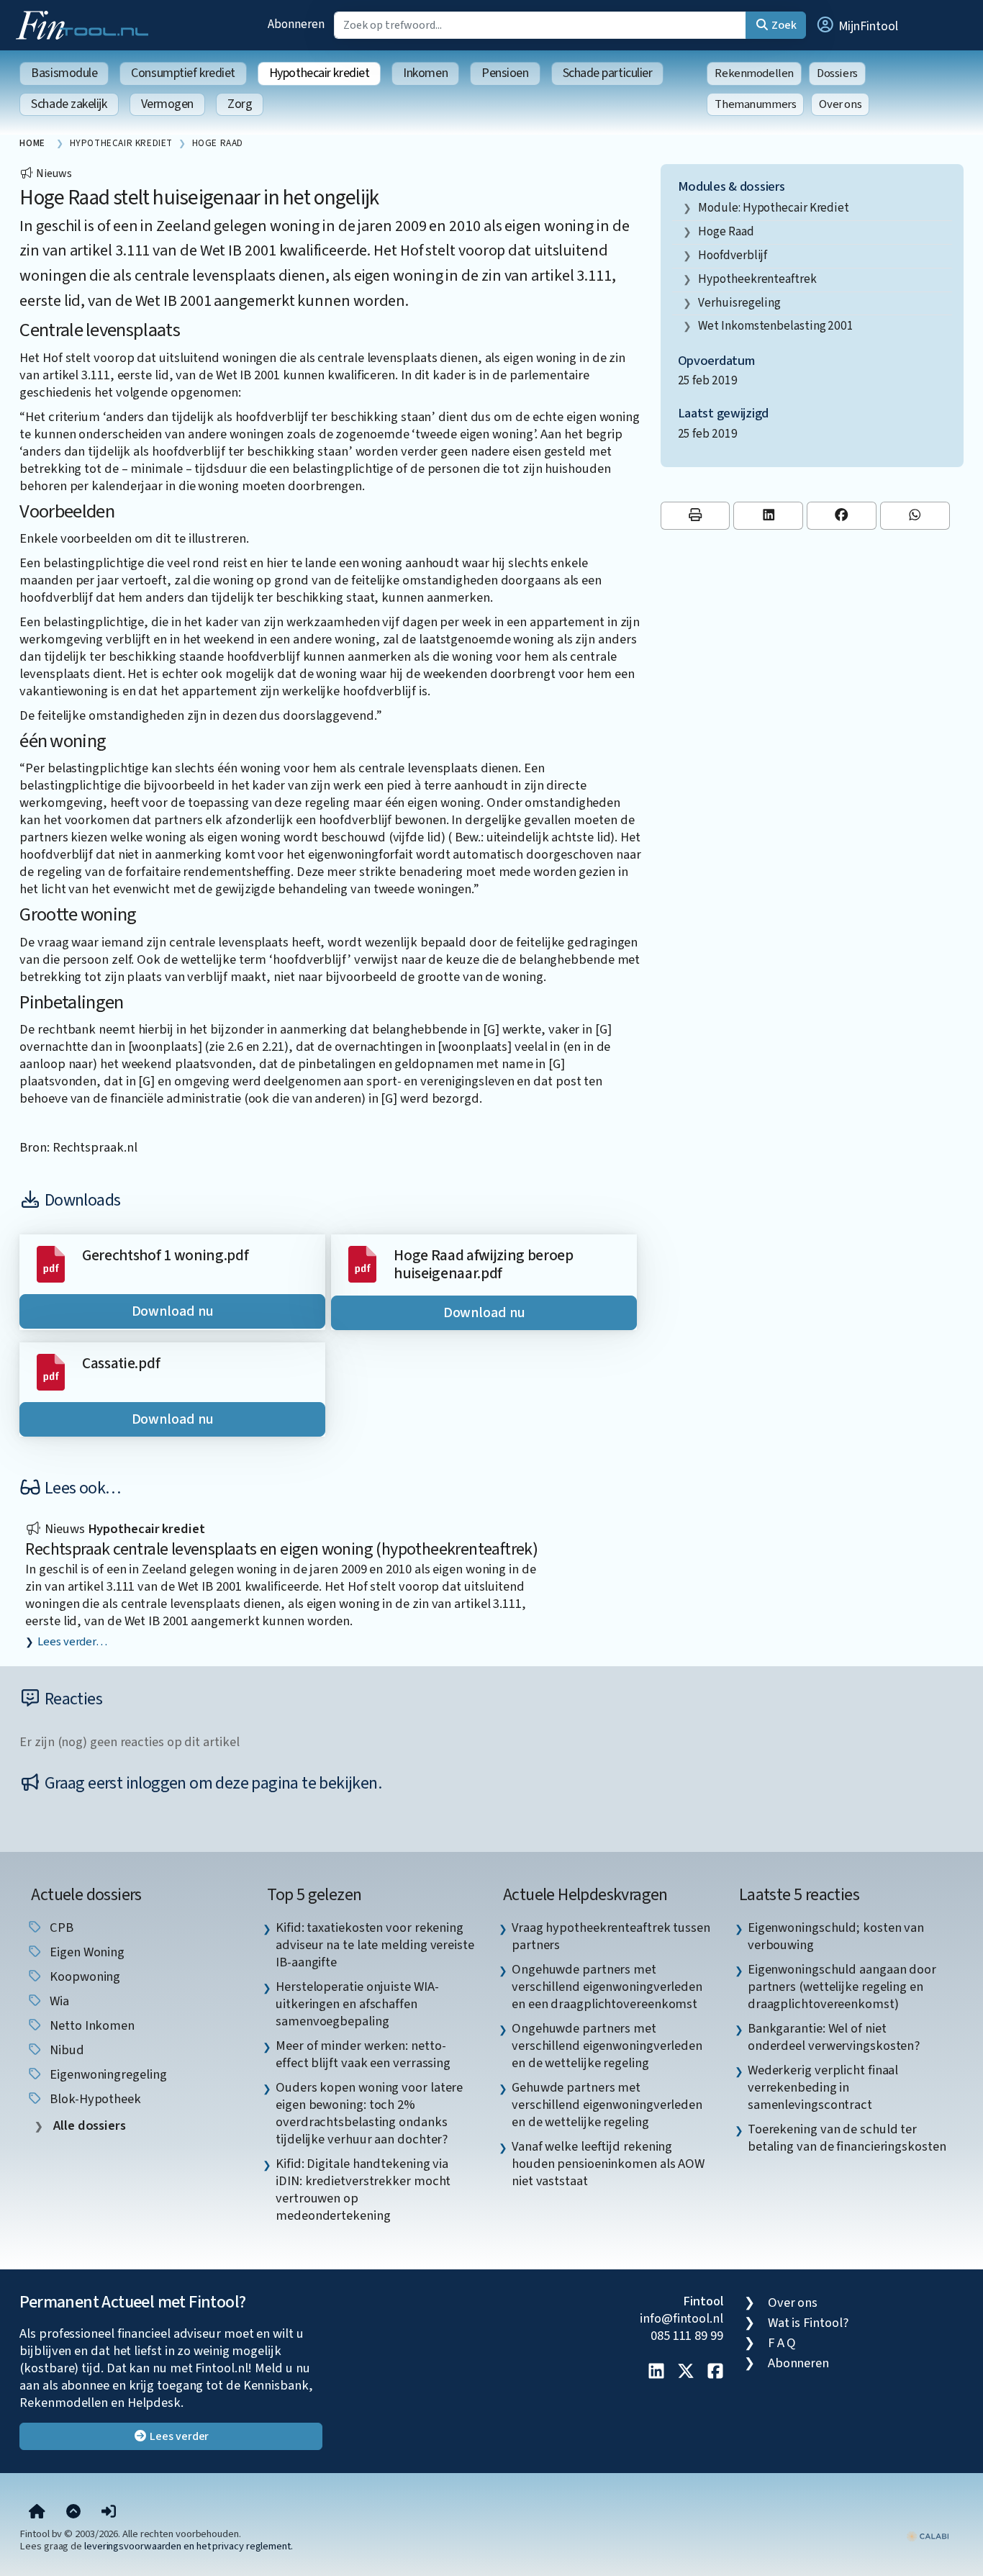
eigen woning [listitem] (86, 1952)
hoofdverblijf (733, 255)
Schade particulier (608, 73)
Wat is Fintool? (808, 2323)
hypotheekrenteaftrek (757, 279)
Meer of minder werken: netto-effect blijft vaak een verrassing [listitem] (363, 2054)
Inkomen (425, 73)
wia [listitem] (58, 2001)
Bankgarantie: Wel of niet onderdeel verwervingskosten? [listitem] (834, 2037)
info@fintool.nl (681, 2318)
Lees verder (178, 2436)
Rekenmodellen (754, 73)
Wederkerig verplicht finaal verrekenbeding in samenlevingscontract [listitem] (823, 2087)
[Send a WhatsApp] (915, 516)
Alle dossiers (88, 2126)
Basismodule (64, 73)
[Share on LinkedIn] (768, 516)
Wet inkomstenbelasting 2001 (776, 326)
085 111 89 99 (687, 2336)
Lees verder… (72, 1642)
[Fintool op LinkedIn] (656, 2372)
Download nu (173, 1311)
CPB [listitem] (60, 1928)
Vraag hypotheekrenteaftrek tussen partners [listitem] (611, 1936)
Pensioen (505, 73)
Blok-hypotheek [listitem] (94, 2099)
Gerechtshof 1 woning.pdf (165, 1256)
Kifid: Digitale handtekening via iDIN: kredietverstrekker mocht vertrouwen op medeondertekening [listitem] (363, 2189)
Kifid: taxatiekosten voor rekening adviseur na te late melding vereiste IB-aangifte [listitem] (375, 1945)
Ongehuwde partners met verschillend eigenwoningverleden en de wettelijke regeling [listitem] (607, 2046)
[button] (856, 25)
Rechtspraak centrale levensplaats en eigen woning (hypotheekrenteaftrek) (281, 1549)
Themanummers (755, 104)
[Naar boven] (73, 2512)
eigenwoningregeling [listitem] (107, 2074)
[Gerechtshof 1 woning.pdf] (51, 1263)
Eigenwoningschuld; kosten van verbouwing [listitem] (836, 1936)
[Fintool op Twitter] (686, 2372)
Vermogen (167, 104)
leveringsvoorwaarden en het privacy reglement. (189, 2546)
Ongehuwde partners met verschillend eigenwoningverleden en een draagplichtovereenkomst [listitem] (607, 1987)
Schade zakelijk (69, 104)
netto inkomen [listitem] (91, 2025)
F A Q (782, 2343)
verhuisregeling (739, 303)
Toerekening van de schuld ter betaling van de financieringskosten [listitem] (847, 2138)
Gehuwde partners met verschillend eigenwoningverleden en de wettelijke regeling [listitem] (607, 2105)
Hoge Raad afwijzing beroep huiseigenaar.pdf (484, 1265)
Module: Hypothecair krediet (774, 208)
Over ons (840, 104)
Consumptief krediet (183, 73)
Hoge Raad (726, 231)
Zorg (240, 104)
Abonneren (296, 24)
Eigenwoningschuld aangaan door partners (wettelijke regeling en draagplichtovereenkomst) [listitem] (842, 1987)
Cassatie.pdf (121, 1364)
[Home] (37, 2512)
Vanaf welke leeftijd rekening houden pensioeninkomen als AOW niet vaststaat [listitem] (608, 2164)
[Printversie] (696, 516)
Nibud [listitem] (65, 2050)
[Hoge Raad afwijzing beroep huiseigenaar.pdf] (362, 1263)
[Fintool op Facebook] (715, 2372)
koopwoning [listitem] (83, 1976)
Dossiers (837, 73)
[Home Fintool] (86, 24)
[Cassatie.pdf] (51, 1371)
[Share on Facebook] (842, 516)
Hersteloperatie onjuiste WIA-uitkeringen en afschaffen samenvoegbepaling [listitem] (357, 2004)
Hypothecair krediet (319, 73)
